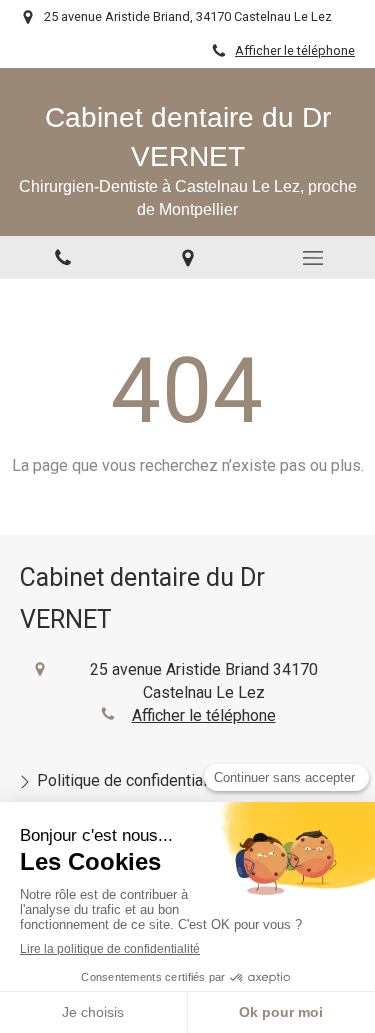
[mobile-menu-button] (312, 258)
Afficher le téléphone (295, 50)
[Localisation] (187, 257)
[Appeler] (62, 257)
